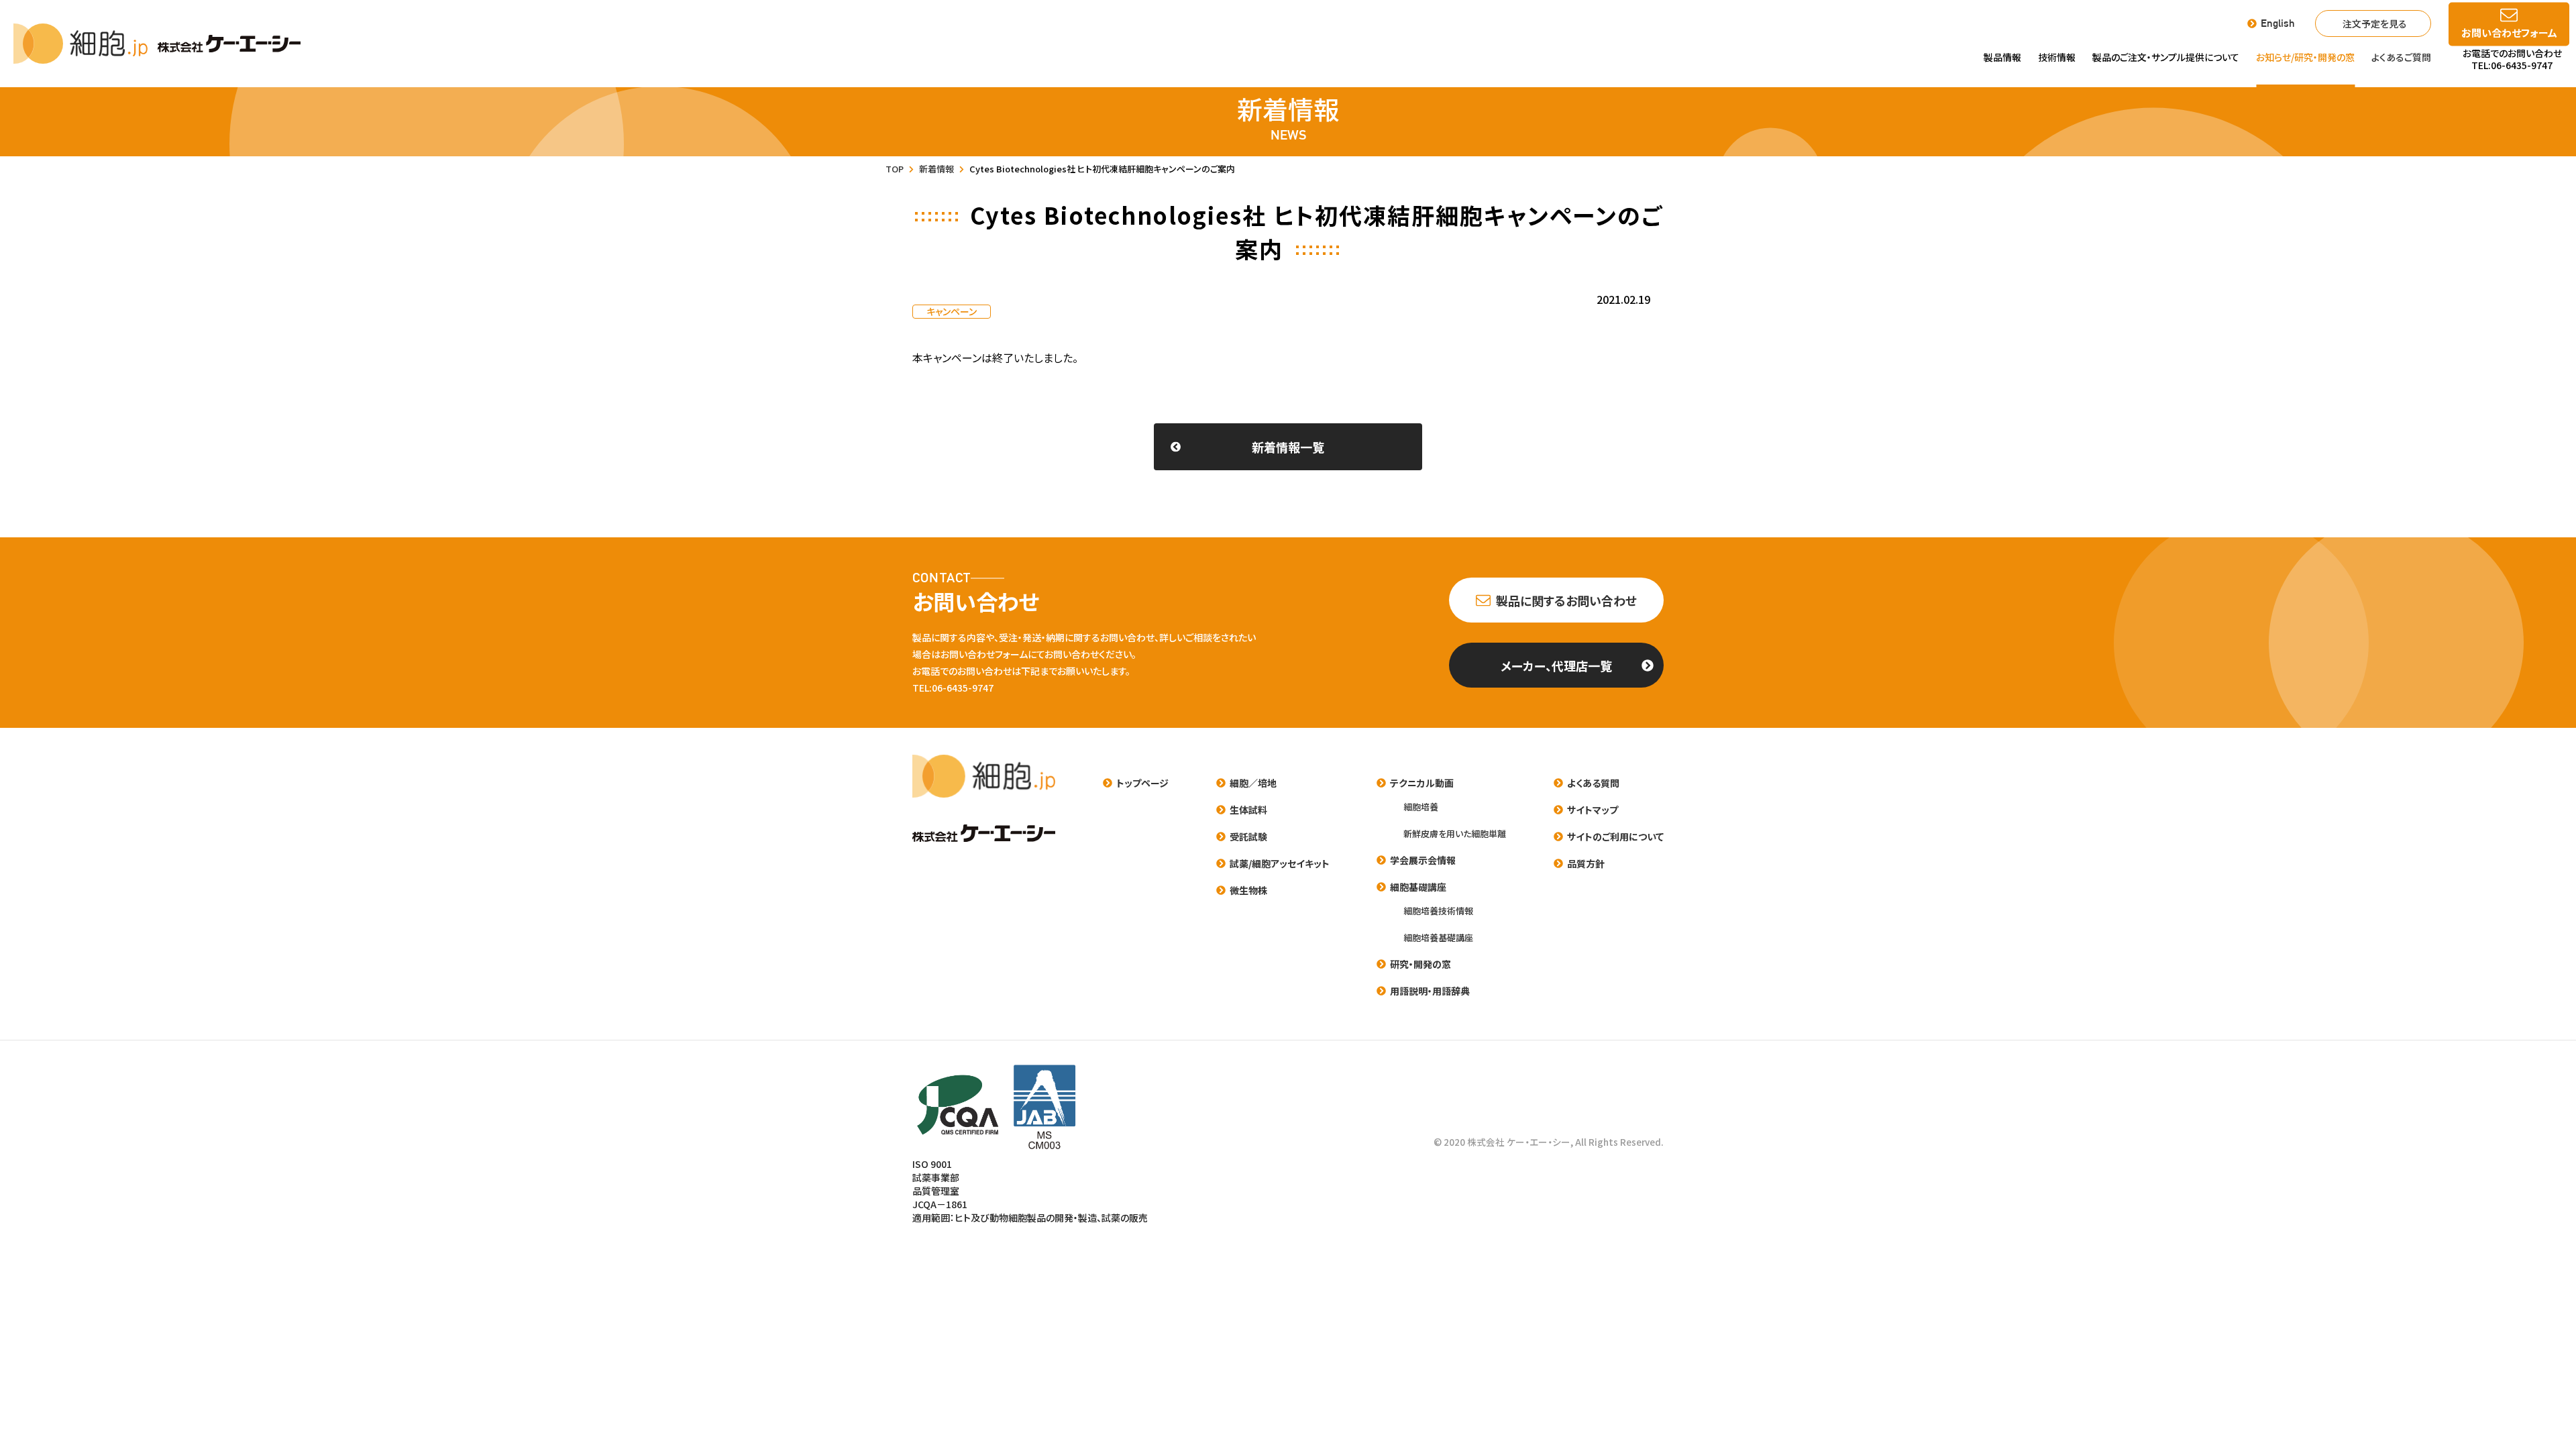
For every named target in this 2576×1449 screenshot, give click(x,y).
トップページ (1142, 783)
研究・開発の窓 (1420, 964)
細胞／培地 (1253, 783)
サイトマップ (1593, 810)
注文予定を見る (2375, 23)
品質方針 (1586, 863)
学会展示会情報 (1423, 860)
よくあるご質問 (2401, 57)
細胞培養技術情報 (1438, 911)
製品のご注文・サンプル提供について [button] (2166, 57)
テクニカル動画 (1422, 783)
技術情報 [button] (2057, 57)
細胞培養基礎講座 (1438, 937)
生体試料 (1248, 810)
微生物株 (1248, 890)
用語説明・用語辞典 (1430, 991)
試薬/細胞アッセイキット (1280, 863)
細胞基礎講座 (1418, 887)
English (2278, 23)
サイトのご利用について (1615, 837)
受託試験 (1248, 837)
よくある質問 (1593, 783)
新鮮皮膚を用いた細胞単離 (1455, 834)
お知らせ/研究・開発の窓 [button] (2305, 57)
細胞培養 (1421, 807)
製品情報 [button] (2002, 57)
